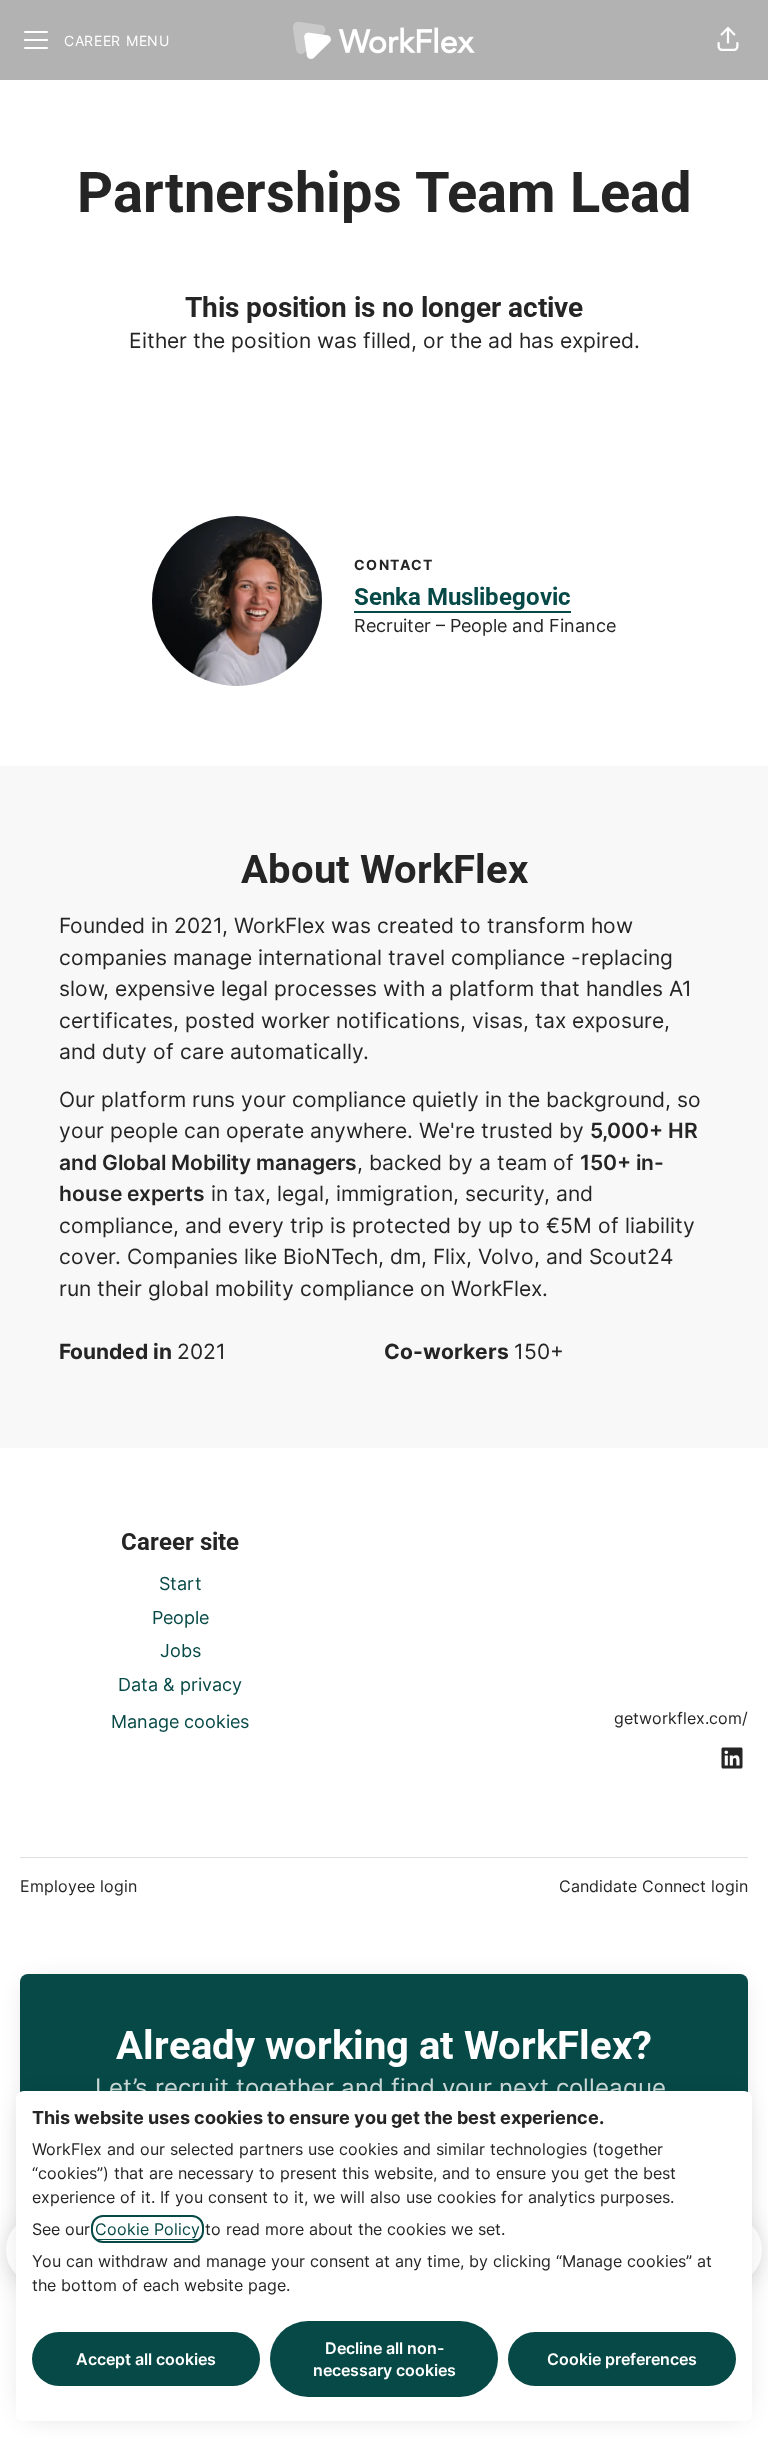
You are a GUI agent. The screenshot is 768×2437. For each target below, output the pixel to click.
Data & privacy (180, 1684)
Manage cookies (180, 1721)
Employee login (78, 1886)
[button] (728, 40)
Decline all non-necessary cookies (384, 2359)
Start (180, 1583)
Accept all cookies (146, 2359)
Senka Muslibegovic (462, 597)
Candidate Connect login (653, 1886)
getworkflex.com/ (681, 1718)
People (180, 1617)
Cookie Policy (147, 2229)
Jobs (180, 1650)
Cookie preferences (622, 2359)
